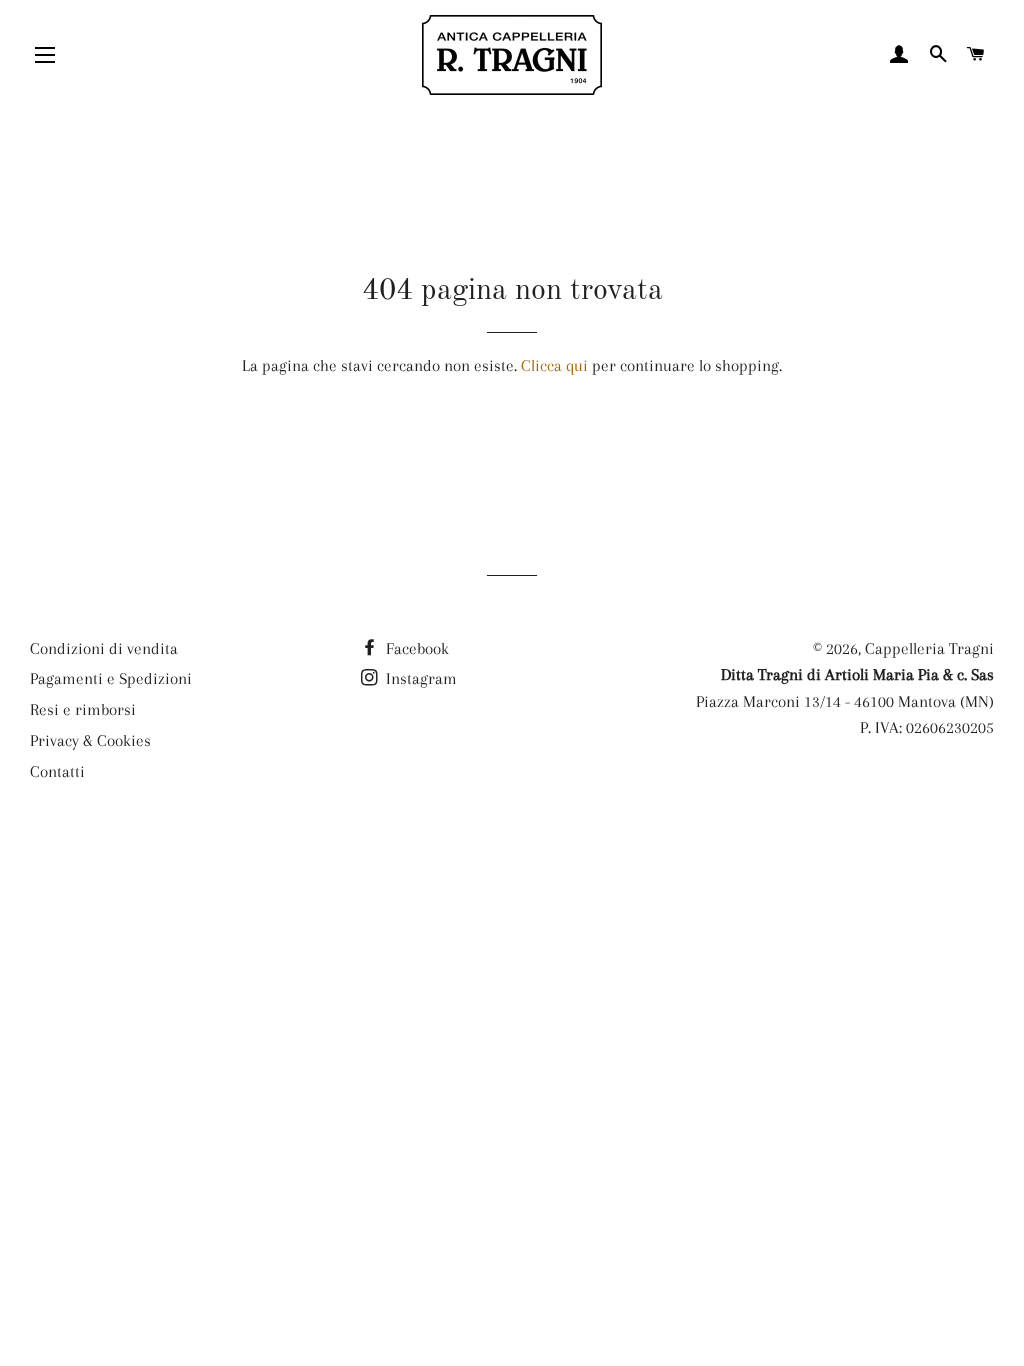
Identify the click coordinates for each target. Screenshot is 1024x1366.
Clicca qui (554, 365)
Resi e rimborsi (83, 709)
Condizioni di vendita (104, 648)
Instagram (419, 678)
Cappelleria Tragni (929, 648)
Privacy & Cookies (90, 740)
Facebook (415, 648)
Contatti (57, 771)
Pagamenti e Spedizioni (111, 678)
